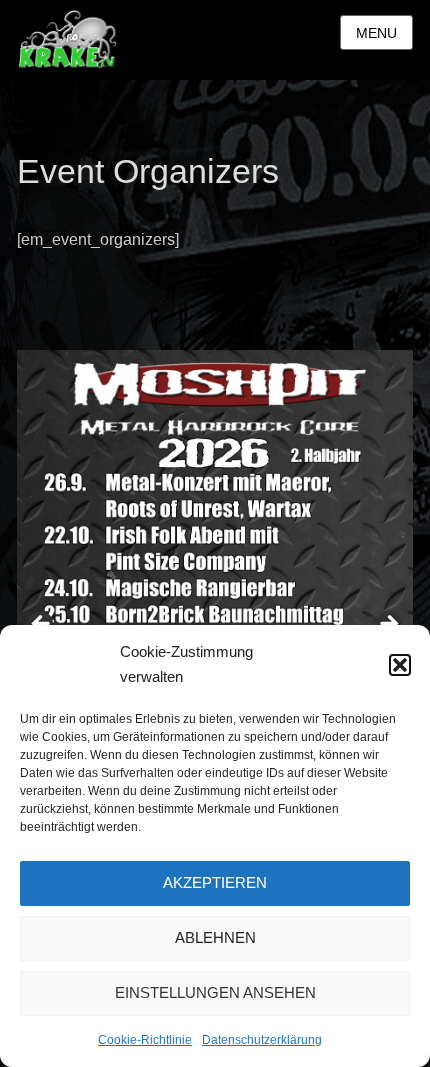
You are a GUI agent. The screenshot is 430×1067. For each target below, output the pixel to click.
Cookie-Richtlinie (145, 1040)
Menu (376, 33)
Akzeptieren (215, 882)
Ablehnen (215, 937)
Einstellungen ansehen (215, 992)
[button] (400, 665)
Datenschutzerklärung (262, 1040)
